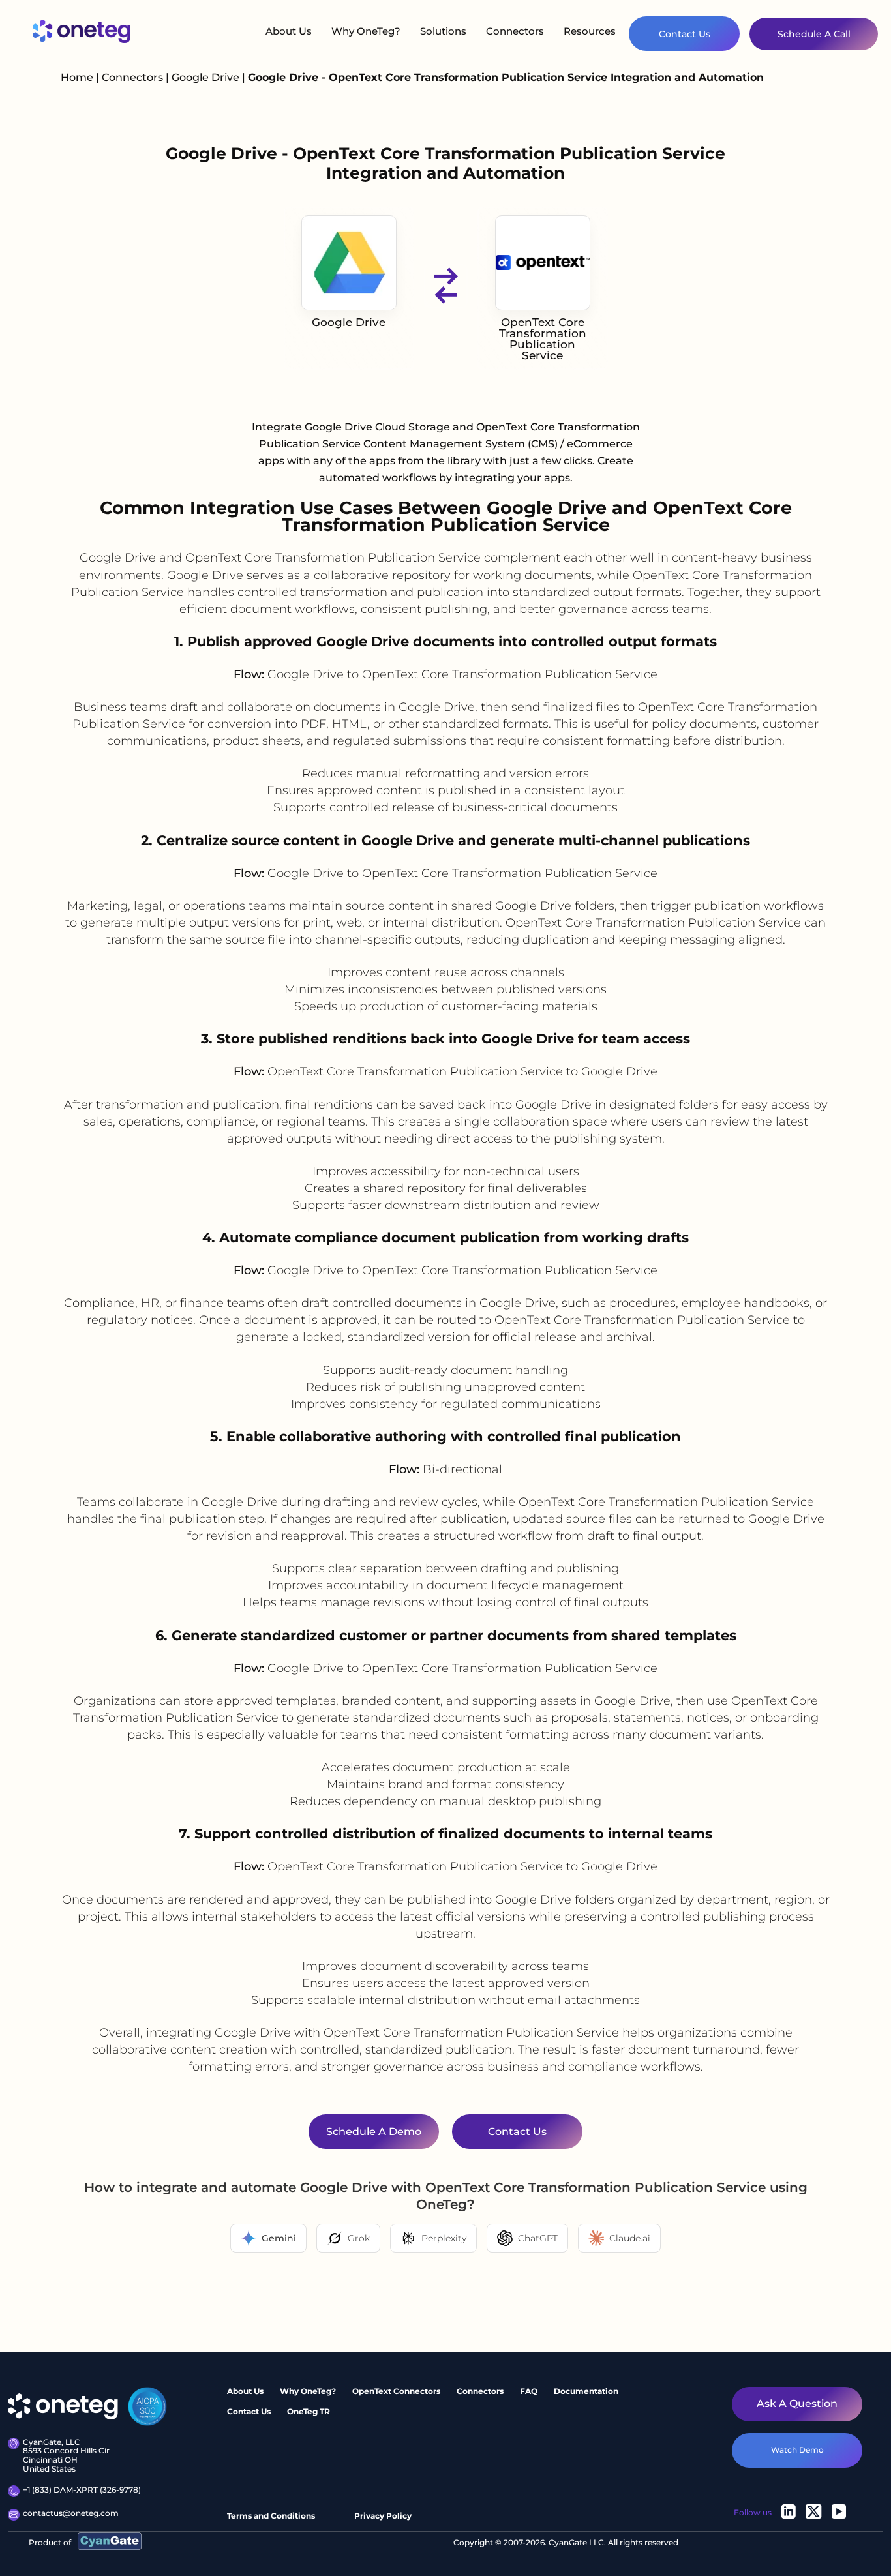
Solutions (443, 31)
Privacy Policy (383, 2516)
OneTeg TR (309, 2411)
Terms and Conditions (271, 2516)
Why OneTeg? (366, 31)
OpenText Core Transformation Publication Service (543, 339)
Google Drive (207, 77)
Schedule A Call (814, 34)
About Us (289, 31)
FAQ (529, 2391)
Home (77, 77)
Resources (590, 31)
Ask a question (797, 2404)
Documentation (586, 2391)
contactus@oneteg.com (71, 2513)
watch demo (797, 2450)
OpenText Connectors (396, 2391)
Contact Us (685, 34)
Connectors (515, 31)
